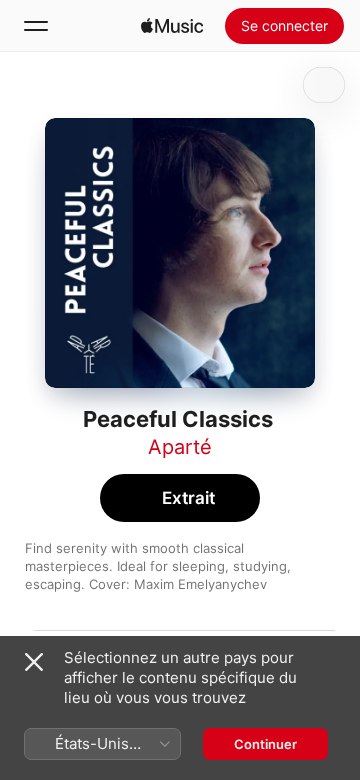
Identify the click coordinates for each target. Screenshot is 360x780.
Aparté (180, 447)
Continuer (265, 744)
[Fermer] (34, 662)
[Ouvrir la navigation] (36, 26)
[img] (172, 26)
